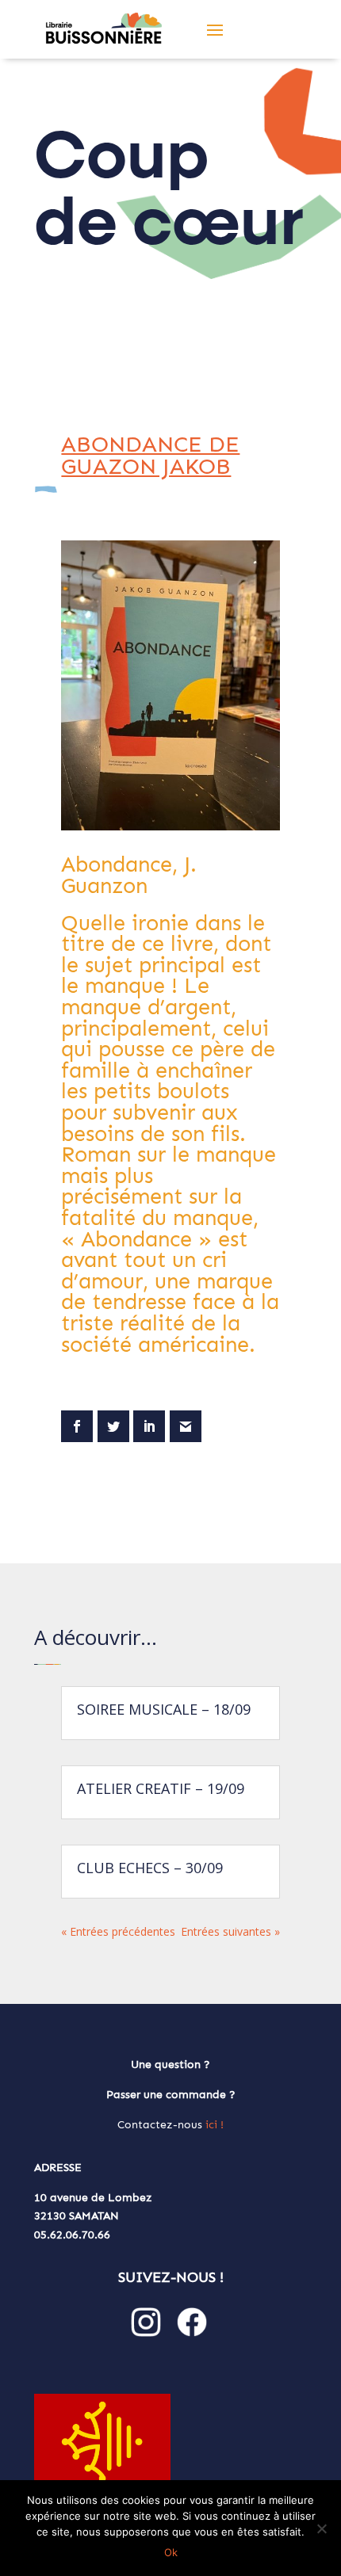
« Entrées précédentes (118, 1931)
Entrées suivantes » (230, 1931)
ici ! (215, 2125)
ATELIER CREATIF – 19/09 (161, 1788)
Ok (171, 2552)
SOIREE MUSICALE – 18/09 (164, 1709)
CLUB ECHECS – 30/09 (150, 1868)
